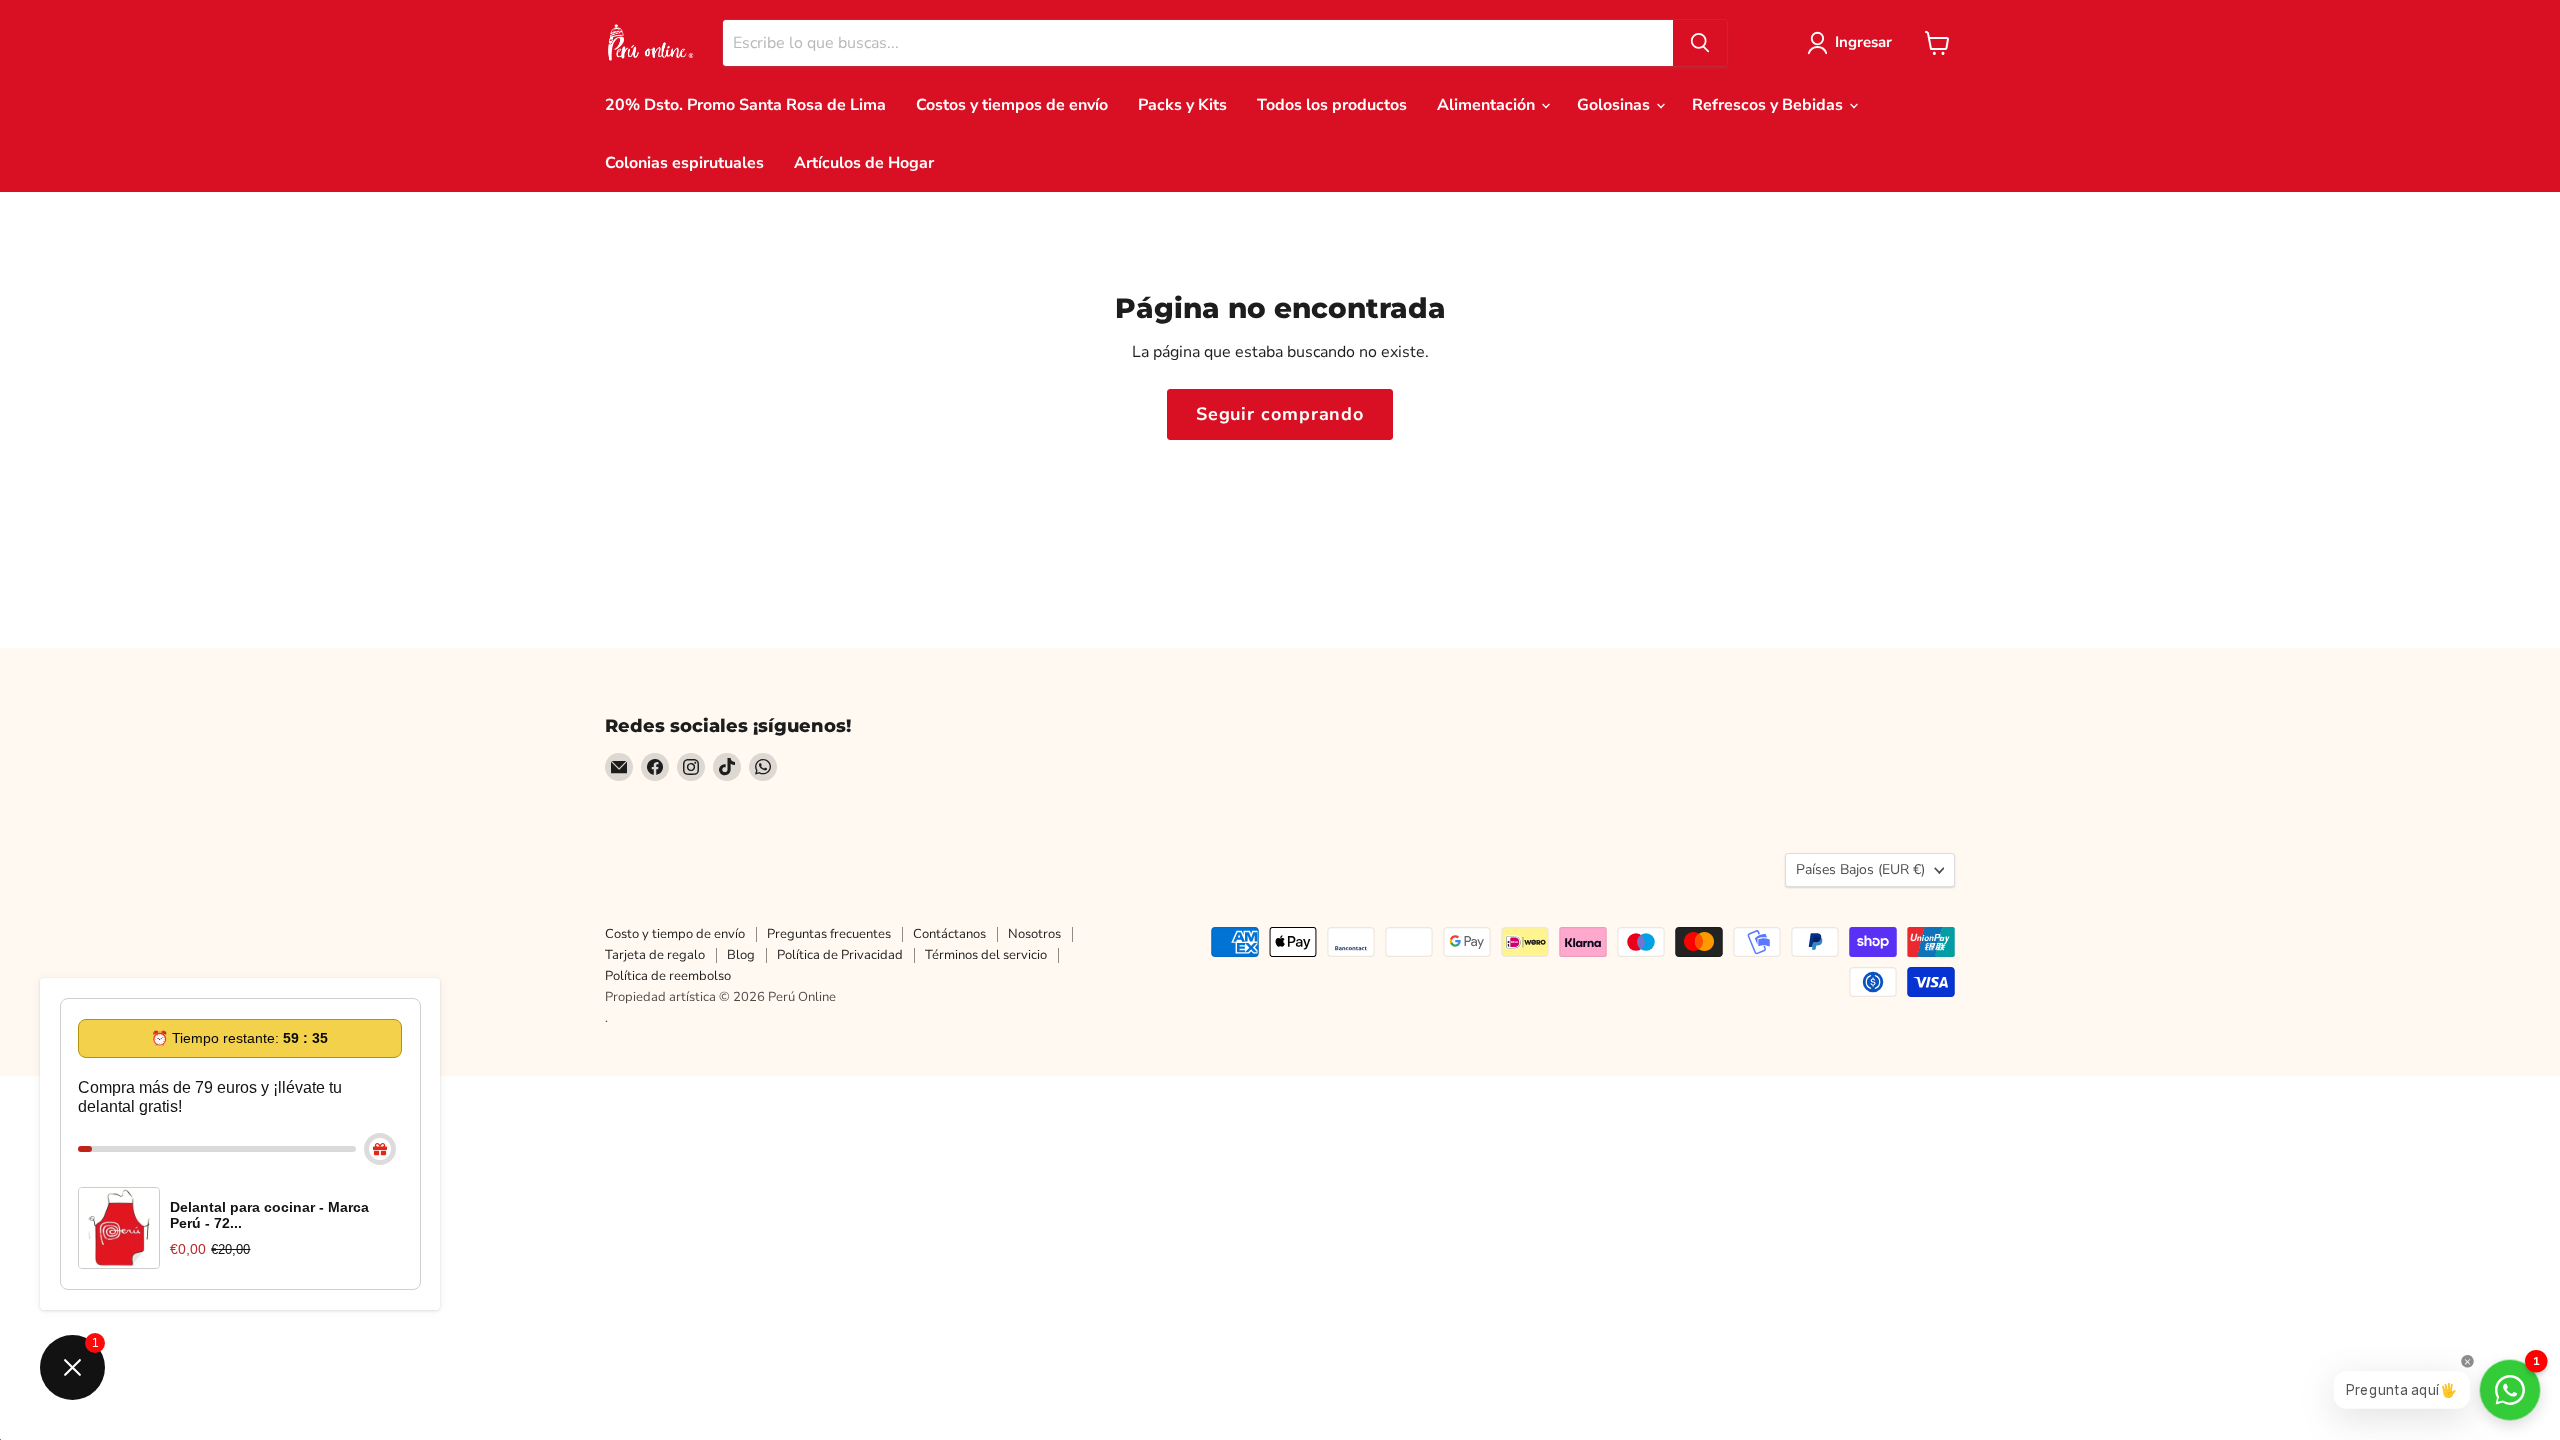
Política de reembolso (668, 976)
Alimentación (1488, 105)
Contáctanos (949, 934)
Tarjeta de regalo (655, 955)
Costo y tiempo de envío (675, 934)
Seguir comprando (1280, 414)
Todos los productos (1332, 105)
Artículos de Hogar (864, 163)
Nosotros (1034, 934)
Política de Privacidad (840, 955)
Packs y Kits (1182, 105)
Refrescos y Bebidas (1769, 105)
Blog (741, 955)
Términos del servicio (986, 955)
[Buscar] (1700, 43)
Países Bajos (1860, 869)
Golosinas (1615, 105)
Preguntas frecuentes (829, 934)
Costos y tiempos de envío (1012, 105)
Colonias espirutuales (684, 163)
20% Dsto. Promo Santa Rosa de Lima (745, 105)
